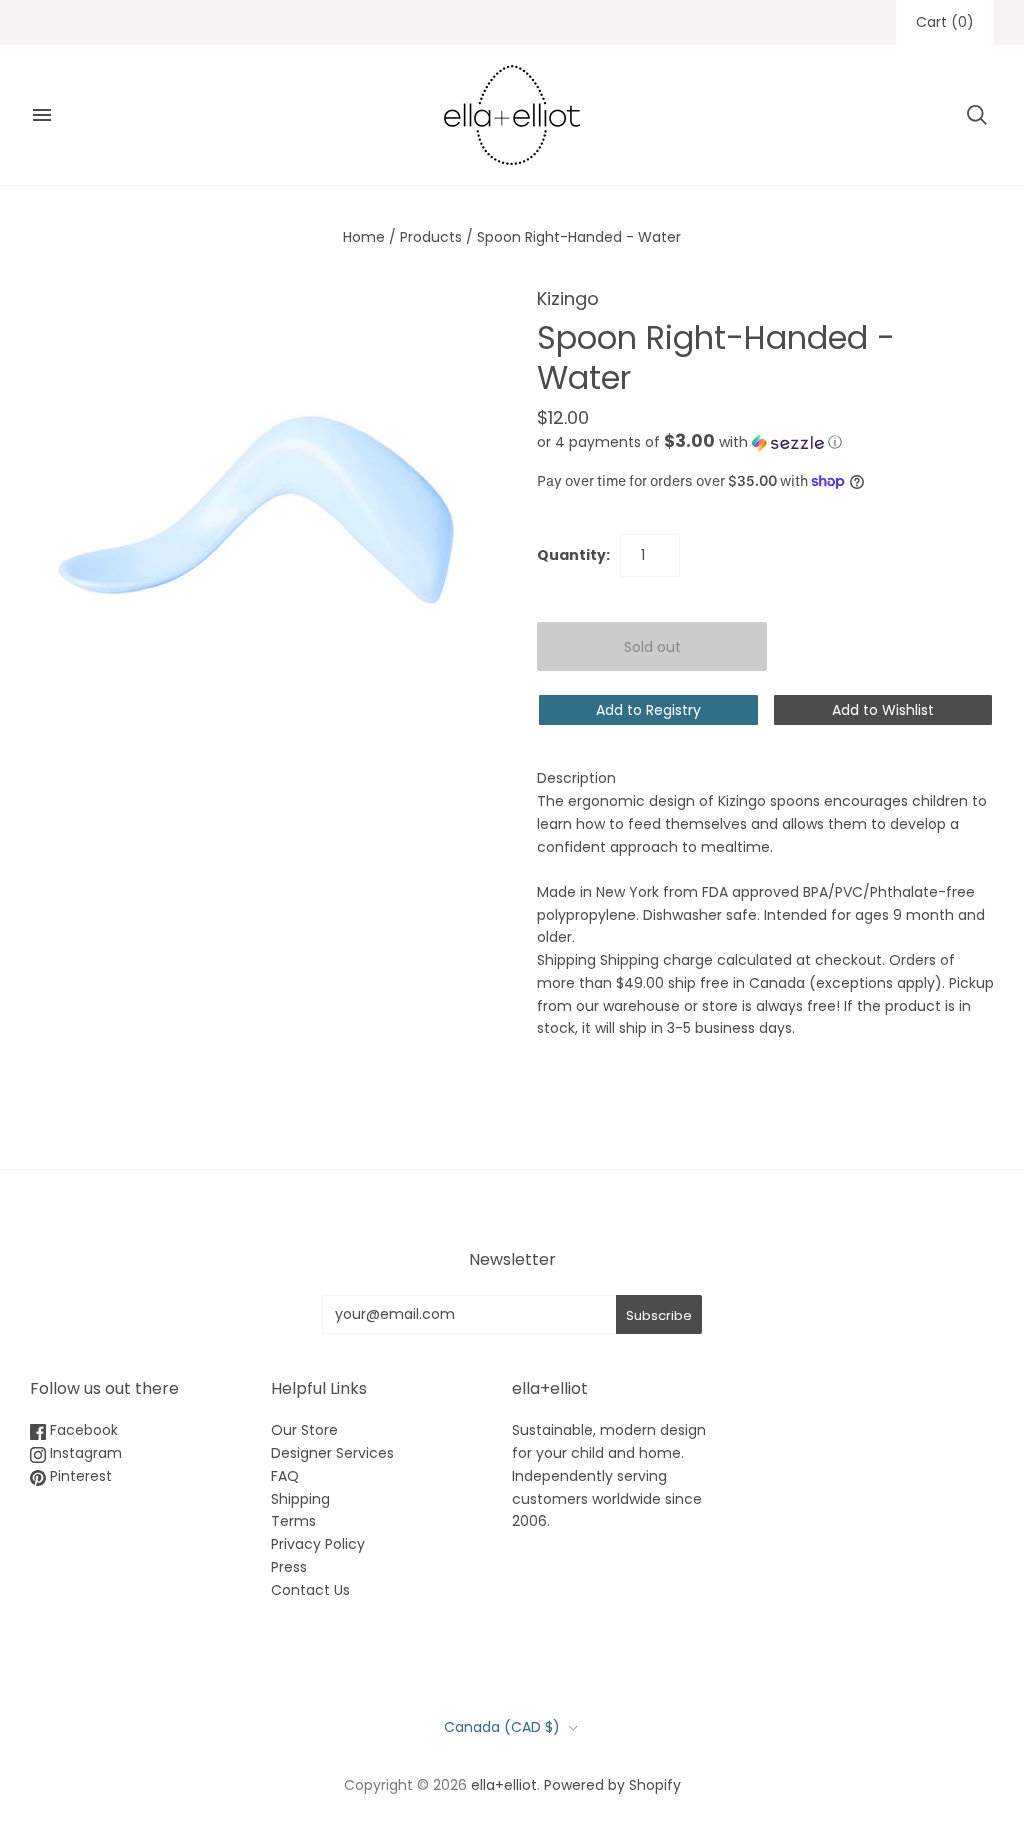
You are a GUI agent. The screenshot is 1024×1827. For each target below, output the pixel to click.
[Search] (977, 115)
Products (431, 237)
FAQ (285, 1476)
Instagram (84, 1453)
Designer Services (332, 1453)
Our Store (304, 1430)
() (945, 22)
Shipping (300, 1499)
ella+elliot (504, 1785)
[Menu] (42, 115)
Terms (293, 1521)
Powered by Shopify (612, 1785)
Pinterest (79, 1476)
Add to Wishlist (883, 710)
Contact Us (310, 1590)
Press (289, 1567)
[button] (689, 442)
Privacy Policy (318, 1544)
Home (364, 237)
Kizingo (568, 298)
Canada (502, 1727)
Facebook (82, 1430)
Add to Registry (648, 710)
